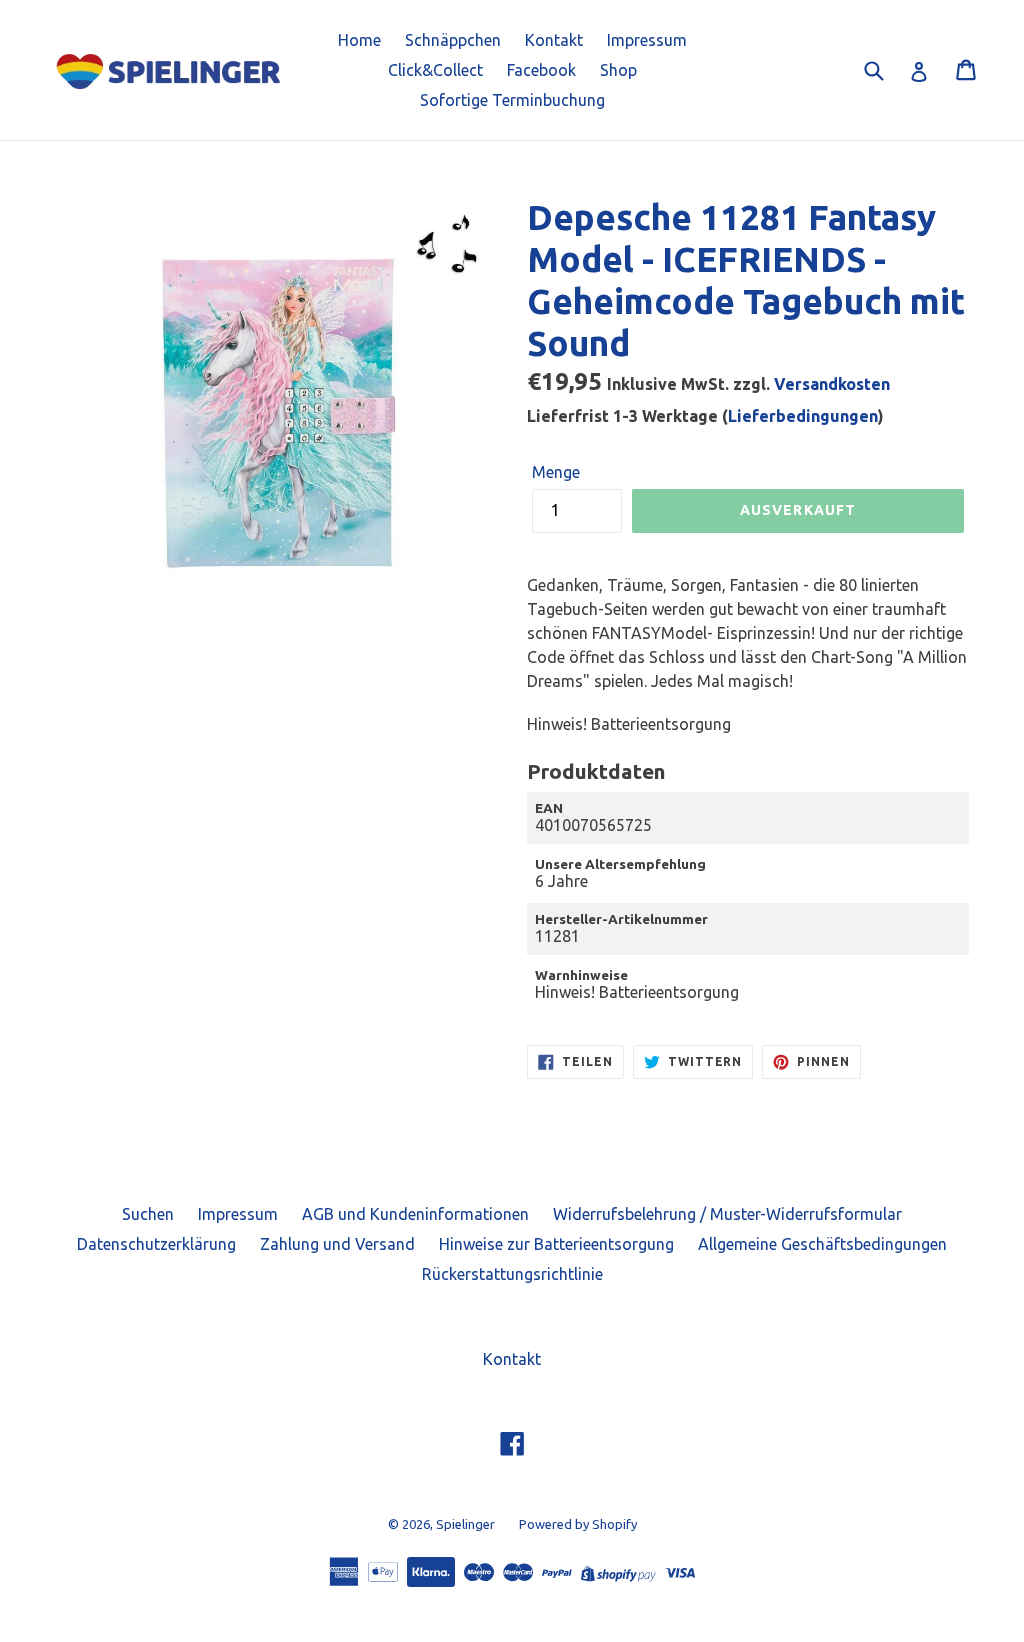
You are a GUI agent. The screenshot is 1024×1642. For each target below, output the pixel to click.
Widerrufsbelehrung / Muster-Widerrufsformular (727, 1214)
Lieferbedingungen (803, 416)
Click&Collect (435, 70)
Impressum (647, 40)
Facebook (541, 70)
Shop (618, 70)
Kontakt (554, 40)
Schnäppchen (453, 40)
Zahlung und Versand (337, 1244)
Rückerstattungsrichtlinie (512, 1274)
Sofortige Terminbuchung (512, 100)
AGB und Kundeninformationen (415, 1214)
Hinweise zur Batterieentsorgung (556, 1244)
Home (359, 40)
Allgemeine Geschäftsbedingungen (822, 1244)
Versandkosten (832, 384)
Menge (556, 472)
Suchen (148, 1214)
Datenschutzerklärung (156, 1244)
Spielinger (465, 1524)
